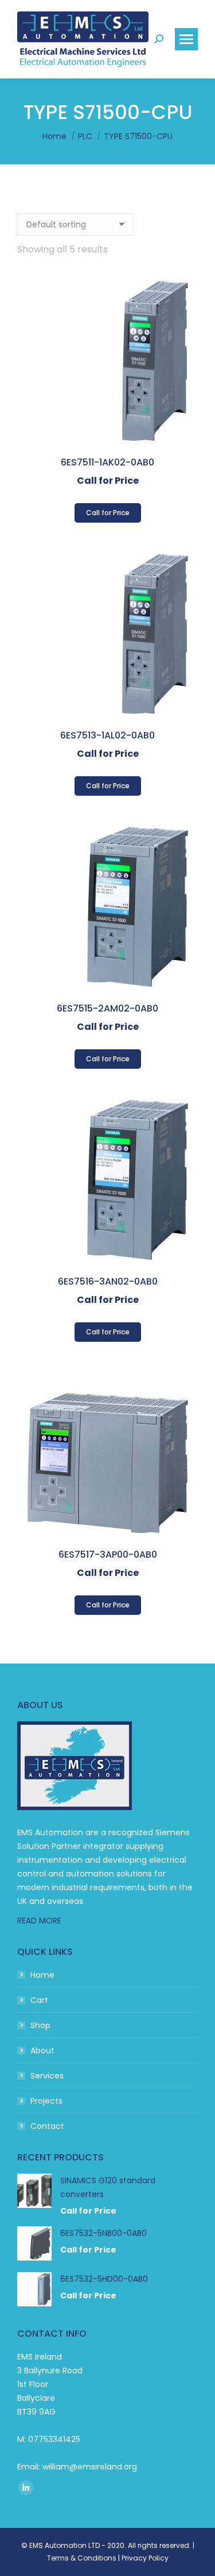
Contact (47, 2126)
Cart (39, 2000)
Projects (46, 2101)
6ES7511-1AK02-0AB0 (107, 462)
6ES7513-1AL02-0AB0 (107, 735)
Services (47, 2076)
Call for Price (108, 513)
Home (42, 1975)
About (42, 2050)
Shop (40, 2025)
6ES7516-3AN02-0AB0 (108, 1281)
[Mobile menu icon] (186, 39)
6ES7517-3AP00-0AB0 (108, 1554)
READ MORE (39, 1921)
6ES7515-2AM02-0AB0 (107, 1008)
